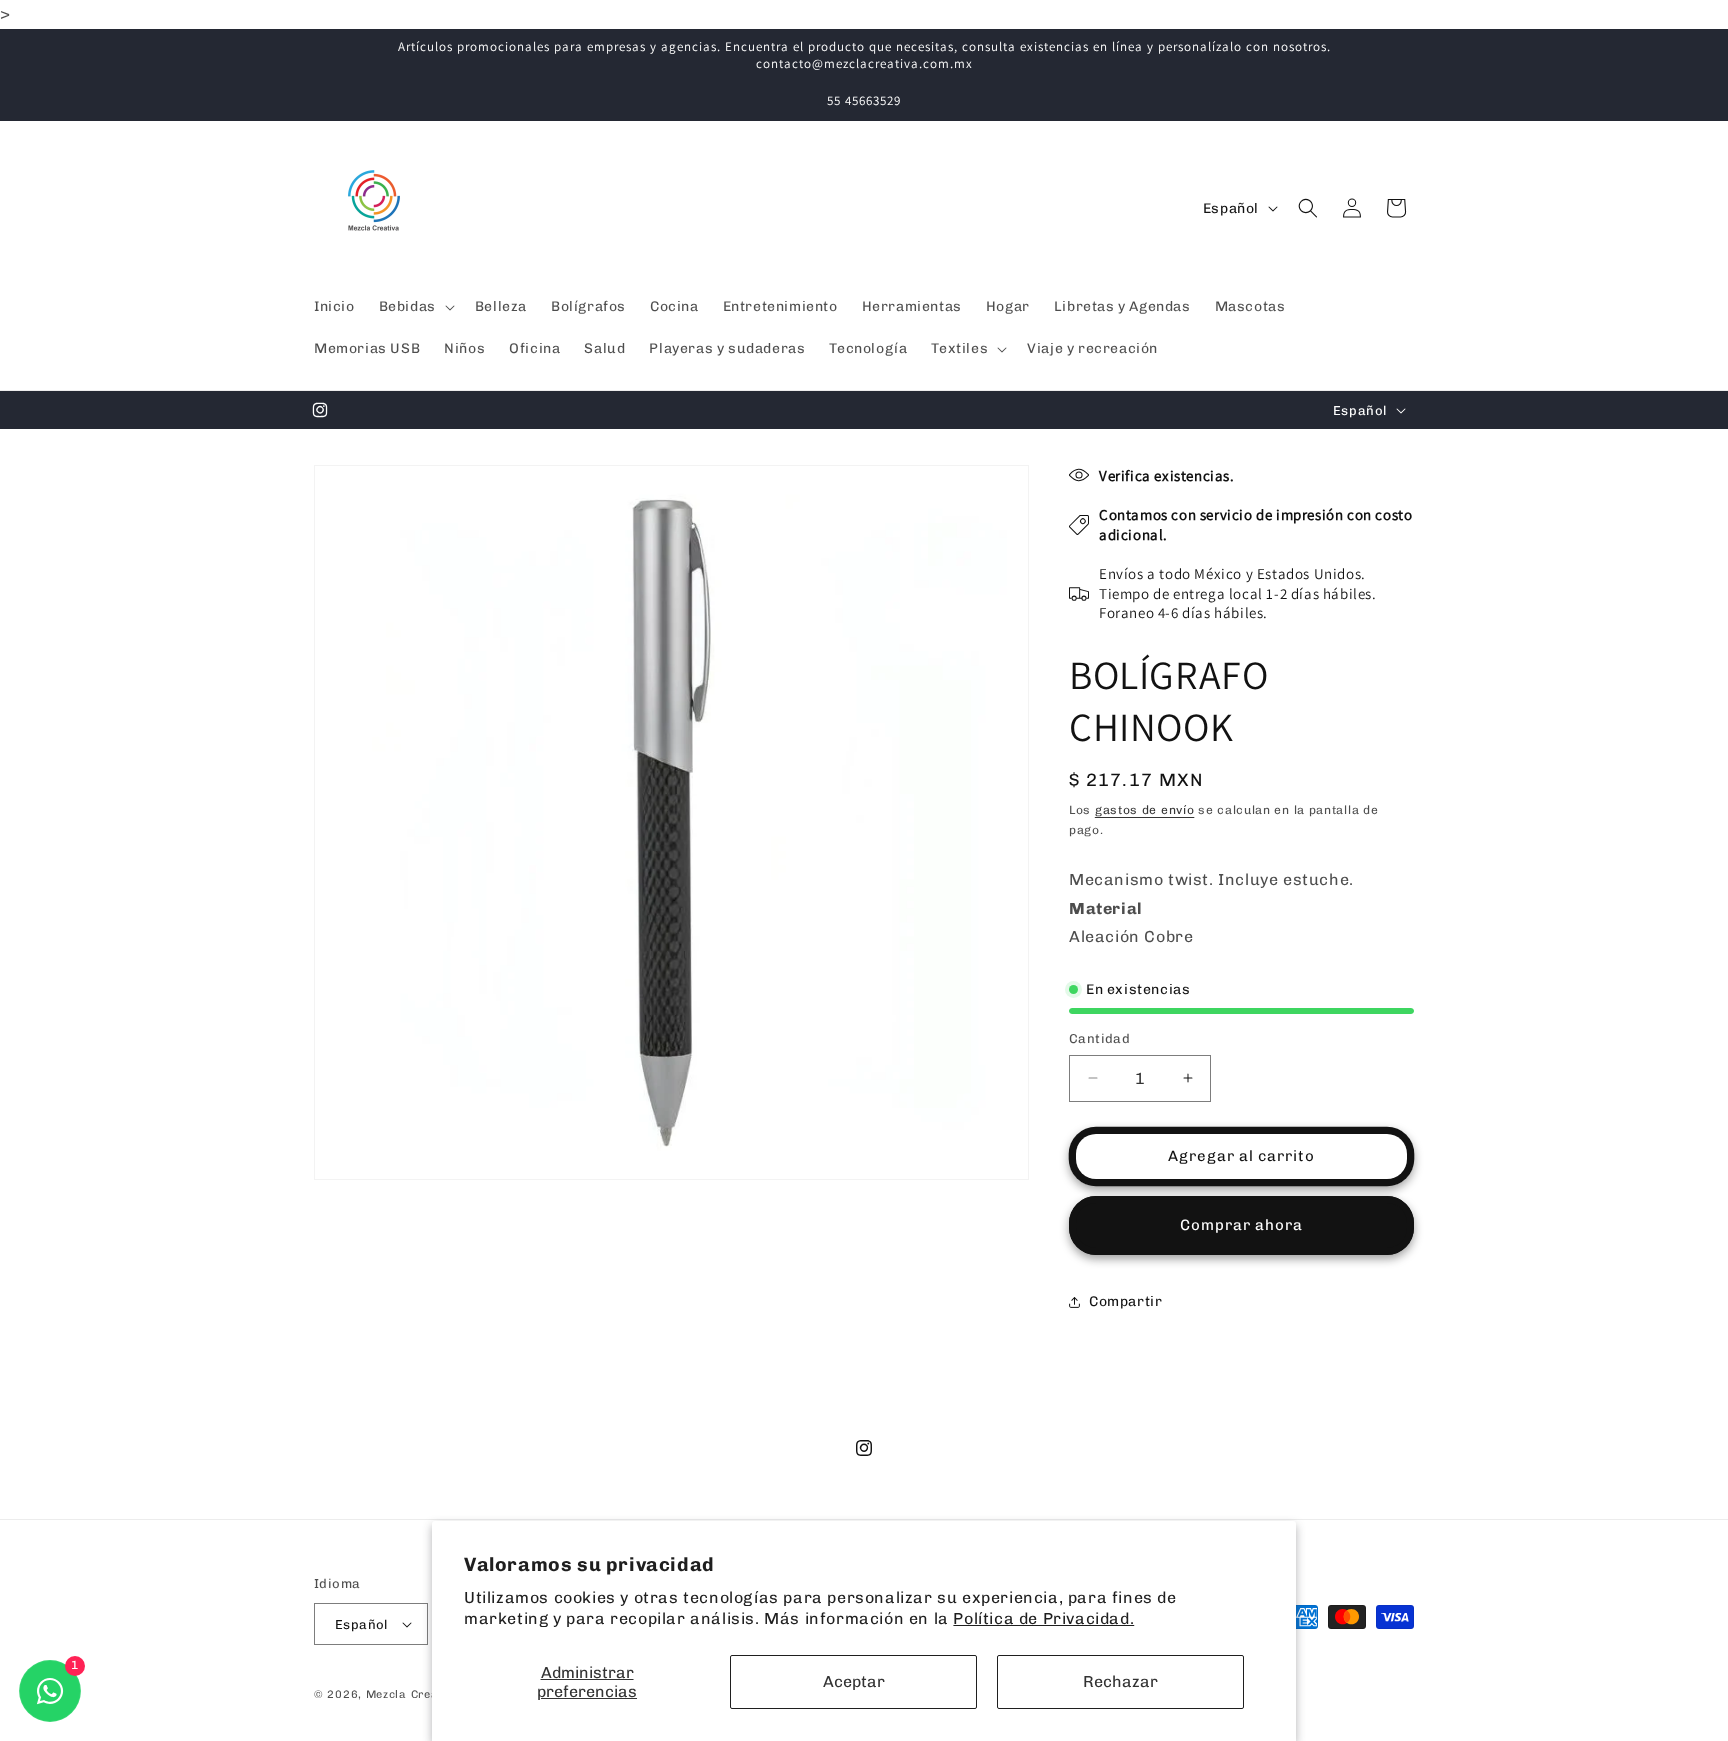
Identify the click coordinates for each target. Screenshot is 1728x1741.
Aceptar (854, 1681)
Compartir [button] (1125, 1301)
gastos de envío (1145, 810)
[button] (415, 307)
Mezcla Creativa (415, 1694)
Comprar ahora (1241, 1225)
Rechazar (1120, 1681)
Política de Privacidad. (1043, 1618)
